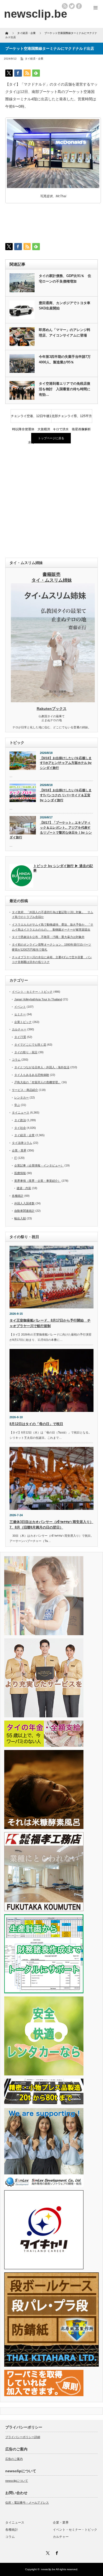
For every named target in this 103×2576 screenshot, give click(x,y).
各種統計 (18, 1196)
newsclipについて (17, 2481)
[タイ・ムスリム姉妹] (53, 701)
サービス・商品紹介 (25, 1090)
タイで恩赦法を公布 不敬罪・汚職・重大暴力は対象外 (48, 937)
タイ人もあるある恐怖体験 (32, 1075)
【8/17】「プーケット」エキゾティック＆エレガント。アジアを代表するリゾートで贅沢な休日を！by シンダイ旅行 (51, 830)
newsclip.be (48, 2569)
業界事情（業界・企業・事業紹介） (38, 1181)
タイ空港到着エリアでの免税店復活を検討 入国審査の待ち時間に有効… (65, 389)
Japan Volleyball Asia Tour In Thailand (38, 999)
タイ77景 (20, 1037)
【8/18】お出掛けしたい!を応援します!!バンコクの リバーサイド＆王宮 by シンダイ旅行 (66, 795)
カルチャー (19, 1029)
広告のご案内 (14, 2459)
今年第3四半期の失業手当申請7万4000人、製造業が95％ (65, 359)
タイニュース (21, 1113)
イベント (20, 1007)
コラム (16, 1060)
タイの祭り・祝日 (26, 1052)
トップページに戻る (51, 438)
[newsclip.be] (36, 14)
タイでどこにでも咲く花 (30, 1045)
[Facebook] (56, 2552)
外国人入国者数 (24, 1203)
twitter (72, 6)
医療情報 (20, 1173)
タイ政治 (20, 1120)
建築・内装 (24, 1188)
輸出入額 (20, 1218)
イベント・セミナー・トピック (32, 992)
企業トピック (23, 1022)
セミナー (20, 1014)
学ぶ (17, 1105)
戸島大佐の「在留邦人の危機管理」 (38, 1082)
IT (16, 1158)
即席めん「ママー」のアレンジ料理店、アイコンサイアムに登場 (65, 333)
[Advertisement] (51, 501)
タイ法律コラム (22, 1143)
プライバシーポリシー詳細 (23, 2437)
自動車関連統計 (24, 1211)
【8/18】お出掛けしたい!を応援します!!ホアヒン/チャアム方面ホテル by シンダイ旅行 (66, 763)
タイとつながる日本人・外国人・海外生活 (42, 1067)
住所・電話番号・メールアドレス (27, 2503)
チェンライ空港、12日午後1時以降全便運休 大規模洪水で (31, 418)
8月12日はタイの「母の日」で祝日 (36, 1424)
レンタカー (22, 1097)
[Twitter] (47, 2552)
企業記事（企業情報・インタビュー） (39, 1165)
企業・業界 (19, 1150)
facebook (79, 6)
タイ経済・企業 (34, 59)
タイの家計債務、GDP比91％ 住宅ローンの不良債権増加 (65, 279)
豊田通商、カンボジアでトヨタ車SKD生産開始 (65, 306)
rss (65, 6)
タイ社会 (20, 1128)
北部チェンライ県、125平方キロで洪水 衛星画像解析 (72, 418)
